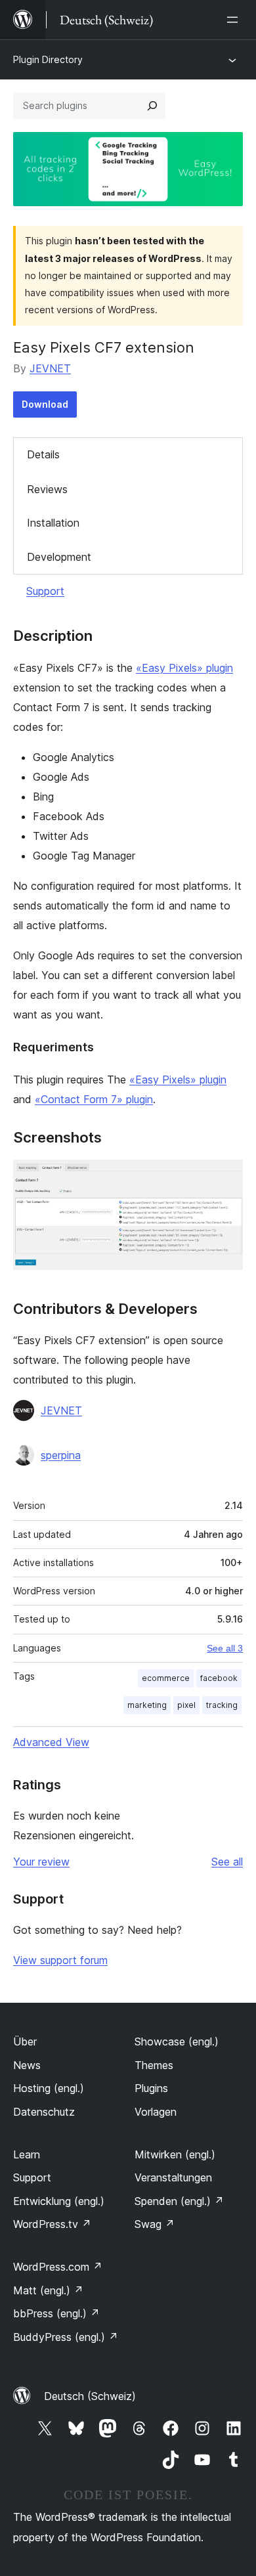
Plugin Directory (48, 59)
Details (43, 454)
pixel (186, 1705)
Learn (27, 2154)
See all (227, 1862)
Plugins (151, 2088)
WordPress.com (58, 2267)
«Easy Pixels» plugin (184, 668)
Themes (154, 2065)
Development (59, 557)
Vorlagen (156, 2112)
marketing (147, 1705)
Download (45, 404)
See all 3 (225, 1648)
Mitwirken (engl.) (175, 2154)
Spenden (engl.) (179, 2201)
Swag (155, 2224)
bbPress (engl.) (56, 2313)
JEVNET (50, 368)
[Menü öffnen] (235, 20)
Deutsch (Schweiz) (90, 2396)
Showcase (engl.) (177, 2041)
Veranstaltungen (173, 2177)
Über (25, 2041)
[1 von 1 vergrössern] (225, 1177)
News (27, 2065)
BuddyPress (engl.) (66, 2337)
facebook (219, 1678)
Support (45, 591)
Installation (53, 523)
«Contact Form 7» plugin (94, 1099)
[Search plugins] (152, 106)
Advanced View (51, 1742)
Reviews (47, 489)
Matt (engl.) (48, 2290)
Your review (41, 1862)
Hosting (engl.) (49, 2088)
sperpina (61, 1455)
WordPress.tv (52, 2224)
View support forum (60, 1960)
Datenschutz (44, 2112)
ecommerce (166, 1678)
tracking (222, 1705)
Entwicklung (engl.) (59, 2201)
